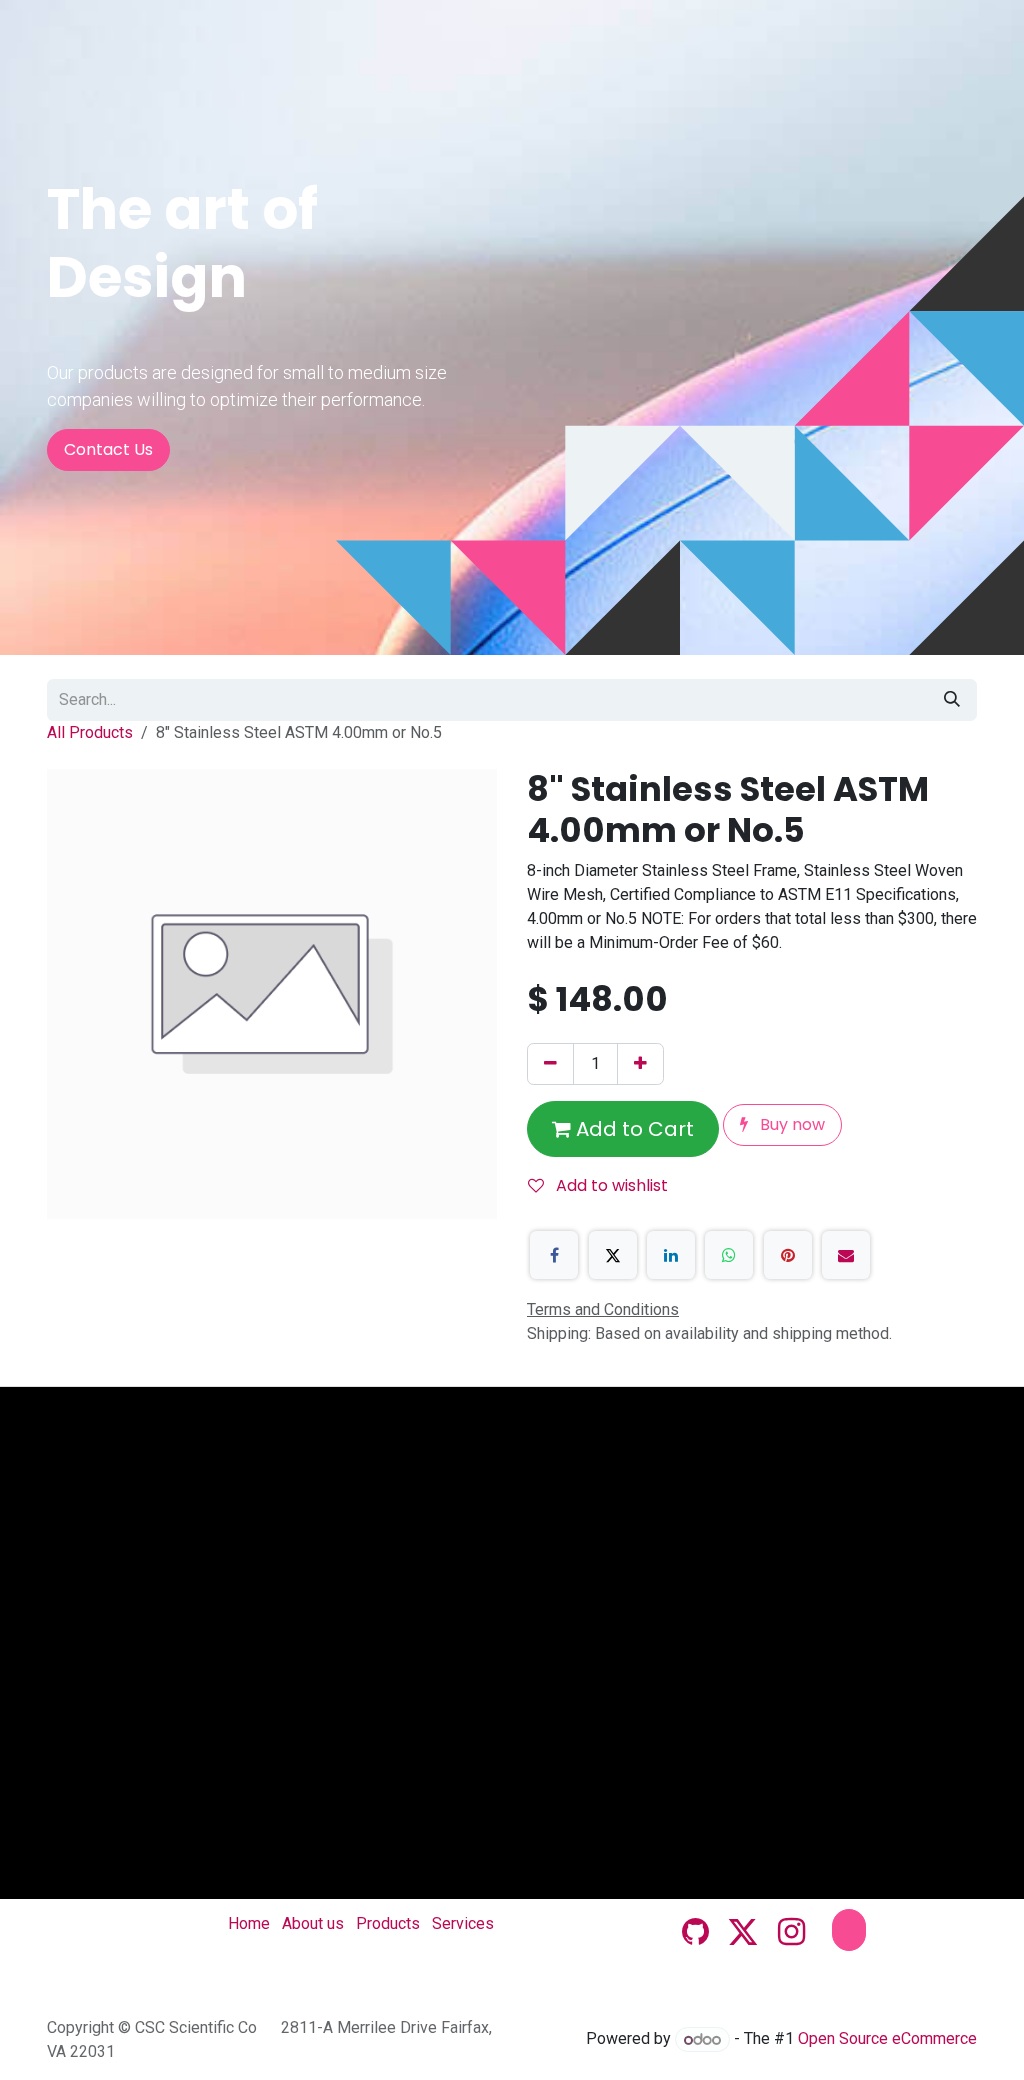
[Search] (952, 700)
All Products (90, 732)
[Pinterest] (788, 1255)
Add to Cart (632, 1129)
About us (313, 1923)
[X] (613, 1255)
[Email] (846, 1255)
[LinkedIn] (671, 1255)
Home (249, 1923)
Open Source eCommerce (887, 2039)
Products (388, 1923)
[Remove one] (550, 1064)
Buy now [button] (790, 1124)
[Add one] (640, 1064)
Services (463, 1923)
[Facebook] (554, 1255)
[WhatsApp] (729, 1255)
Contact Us (108, 449)
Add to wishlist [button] (610, 1185)
